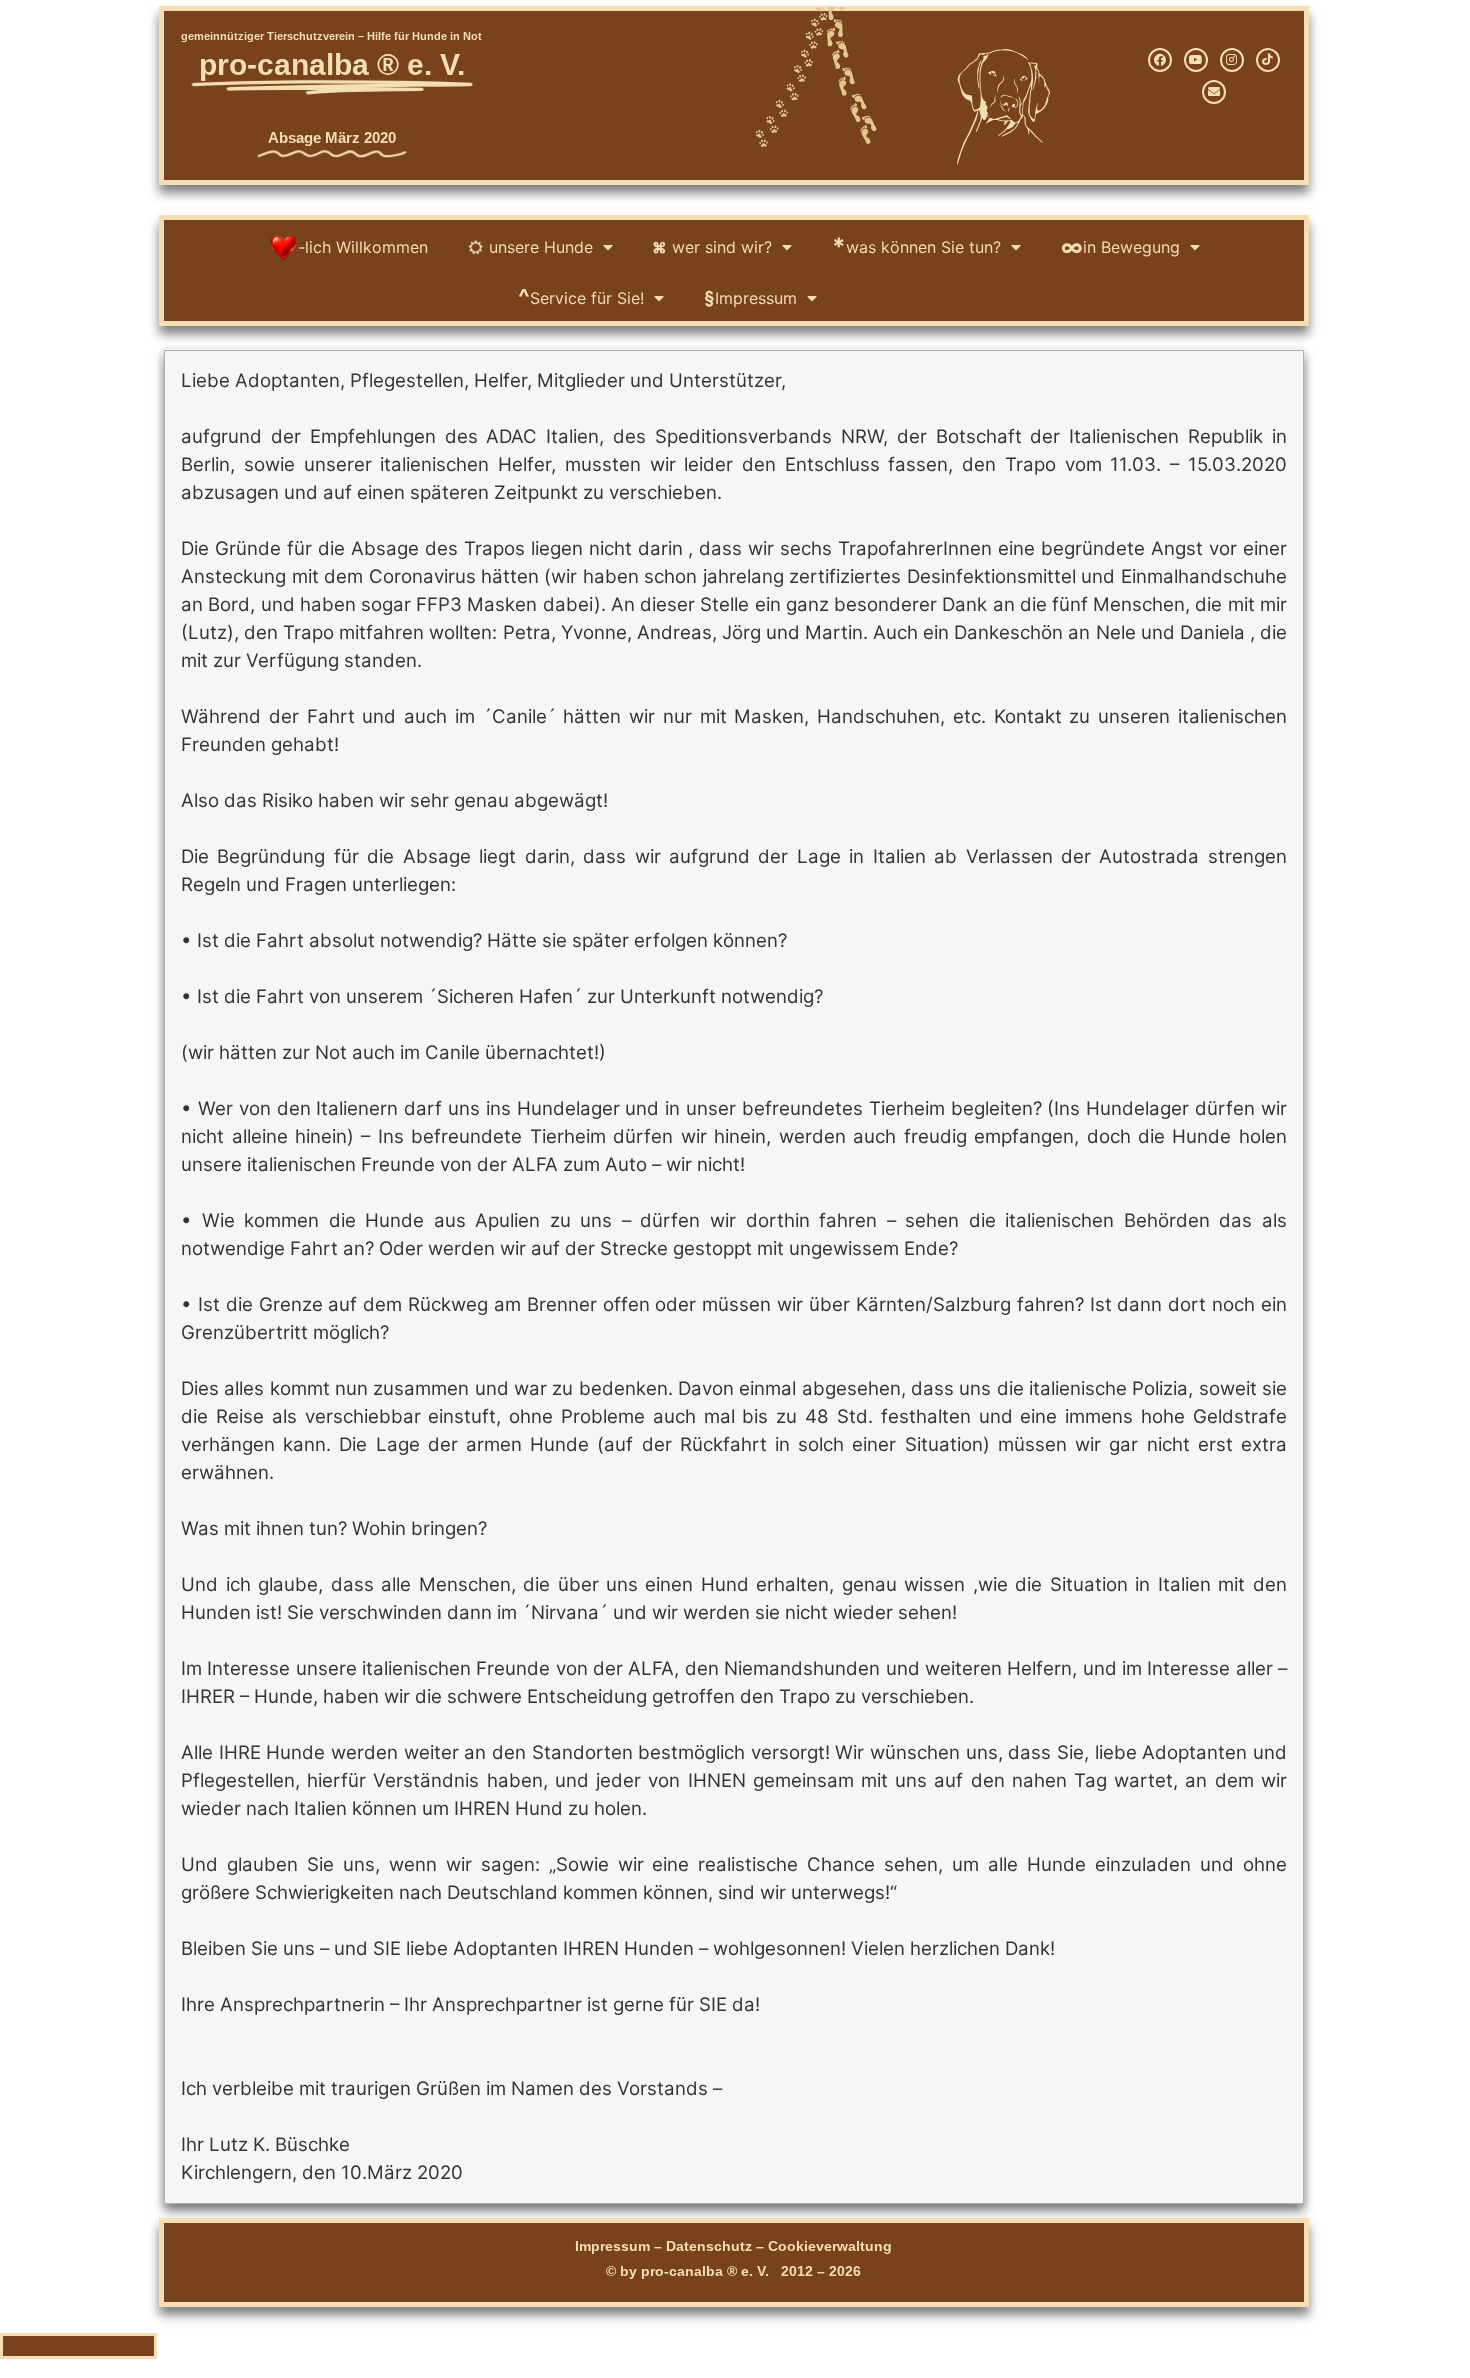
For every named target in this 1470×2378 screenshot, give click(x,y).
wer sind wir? (722, 247)
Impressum (750, 297)
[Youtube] (1196, 60)
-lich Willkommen (363, 247)
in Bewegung (1120, 247)
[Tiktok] (1268, 60)
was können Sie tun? (916, 246)
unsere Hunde (541, 247)
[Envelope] (1214, 92)
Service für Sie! (581, 297)
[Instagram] (1232, 60)
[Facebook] (1160, 60)
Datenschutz (709, 2246)
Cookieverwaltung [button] (830, 2246)
